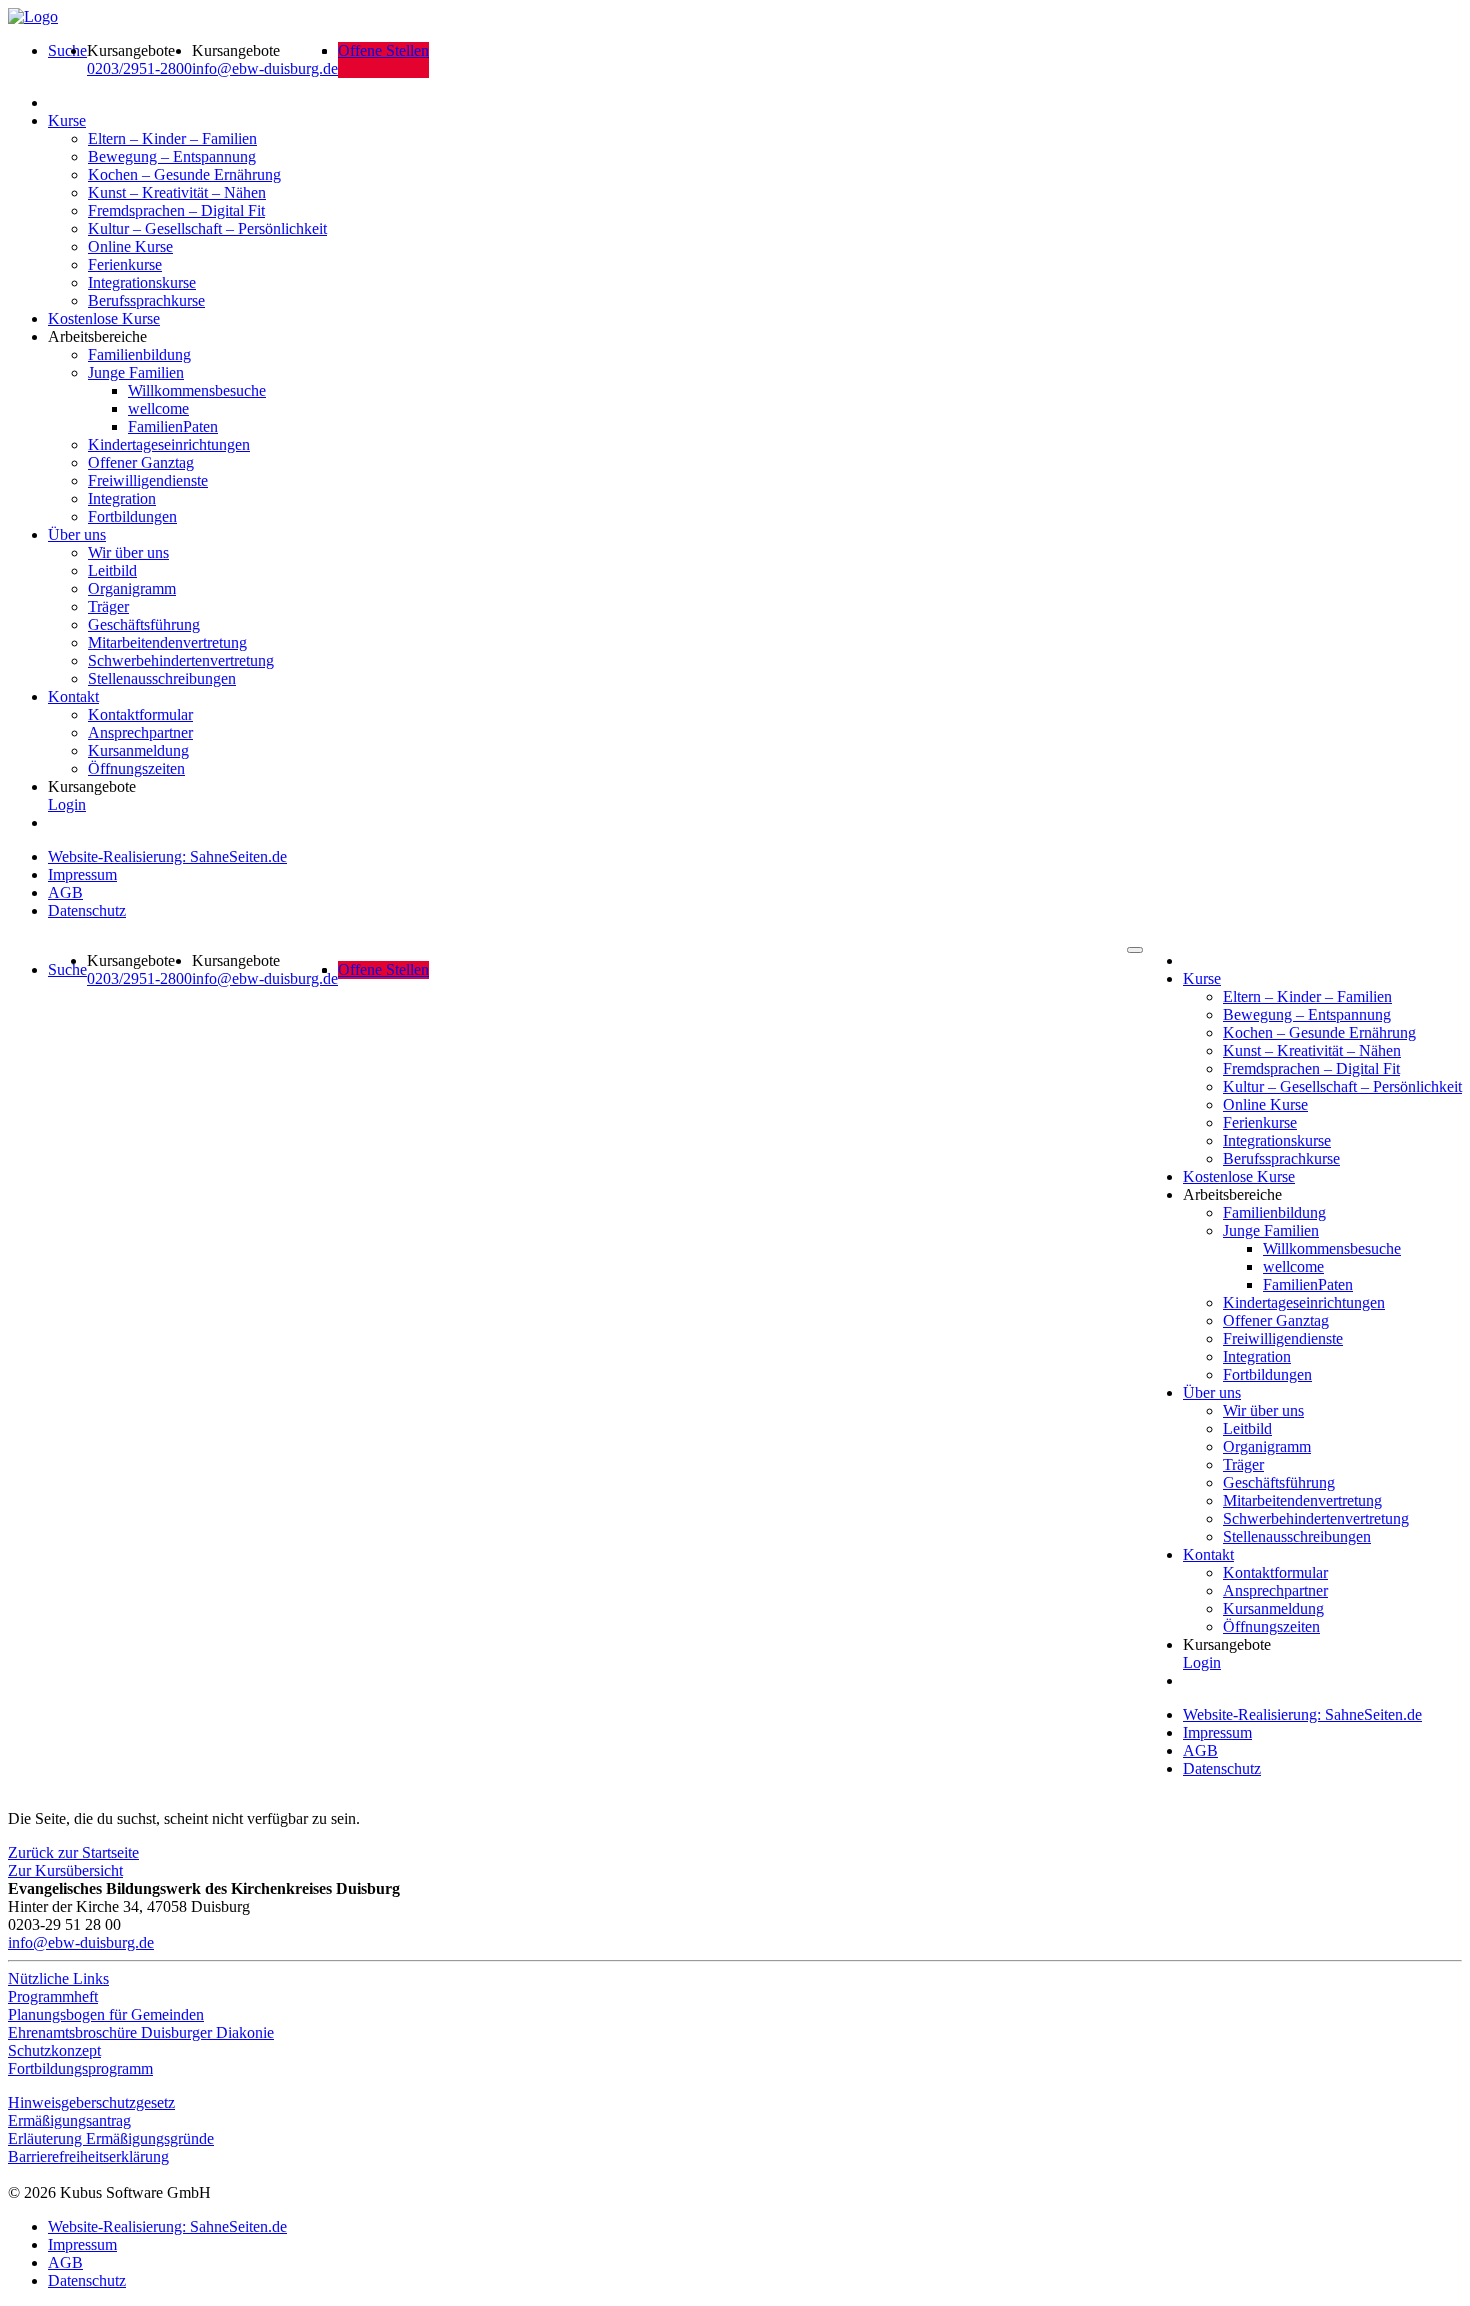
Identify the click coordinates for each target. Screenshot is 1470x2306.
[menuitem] (67, 60)
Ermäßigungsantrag (69, 2120)
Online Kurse (130, 246)
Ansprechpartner (140, 732)
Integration (122, 498)
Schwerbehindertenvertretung (181, 660)
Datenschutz (87, 910)
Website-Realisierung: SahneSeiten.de (167, 856)
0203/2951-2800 (139, 68)
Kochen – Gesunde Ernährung (184, 174)
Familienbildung (139, 354)
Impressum (82, 874)
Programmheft (53, 1996)
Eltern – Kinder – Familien (172, 138)
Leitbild (112, 570)
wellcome (158, 408)
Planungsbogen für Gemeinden (106, 2014)
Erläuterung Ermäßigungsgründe (111, 2138)
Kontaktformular (140, 714)
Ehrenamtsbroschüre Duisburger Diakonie (141, 2032)
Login (67, 804)
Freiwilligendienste (148, 480)
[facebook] (13, 2174)
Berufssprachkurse (146, 300)
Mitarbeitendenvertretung (167, 642)
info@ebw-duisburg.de (265, 68)
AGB (65, 892)
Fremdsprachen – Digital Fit (176, 210)
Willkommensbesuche (197, 390)
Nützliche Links (58, 1978)
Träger (108, 606)
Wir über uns (128, 552)
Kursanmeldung (138, 750)
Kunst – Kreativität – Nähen (177, 192)
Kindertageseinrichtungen (169, 444)
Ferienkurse (125, 264)
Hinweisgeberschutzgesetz (91, 2102)
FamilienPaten (173, 426)
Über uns (77, 534)
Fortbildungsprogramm (80, 2068)
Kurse (67, 120)
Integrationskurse (142, 282)
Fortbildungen (132, 516)
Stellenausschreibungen (162, 678)
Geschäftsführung (144, 624)
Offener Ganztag (141, 462)
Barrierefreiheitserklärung (88, 2156)
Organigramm (132, 588)
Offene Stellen (383, 50)
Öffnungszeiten (136, 768)
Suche (67, 50)
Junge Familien (136, 372)
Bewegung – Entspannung (172, 156)
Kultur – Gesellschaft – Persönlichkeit (207, 228)
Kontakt (73, 696)
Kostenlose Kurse (104, 318)
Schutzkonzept (54, 2050)
